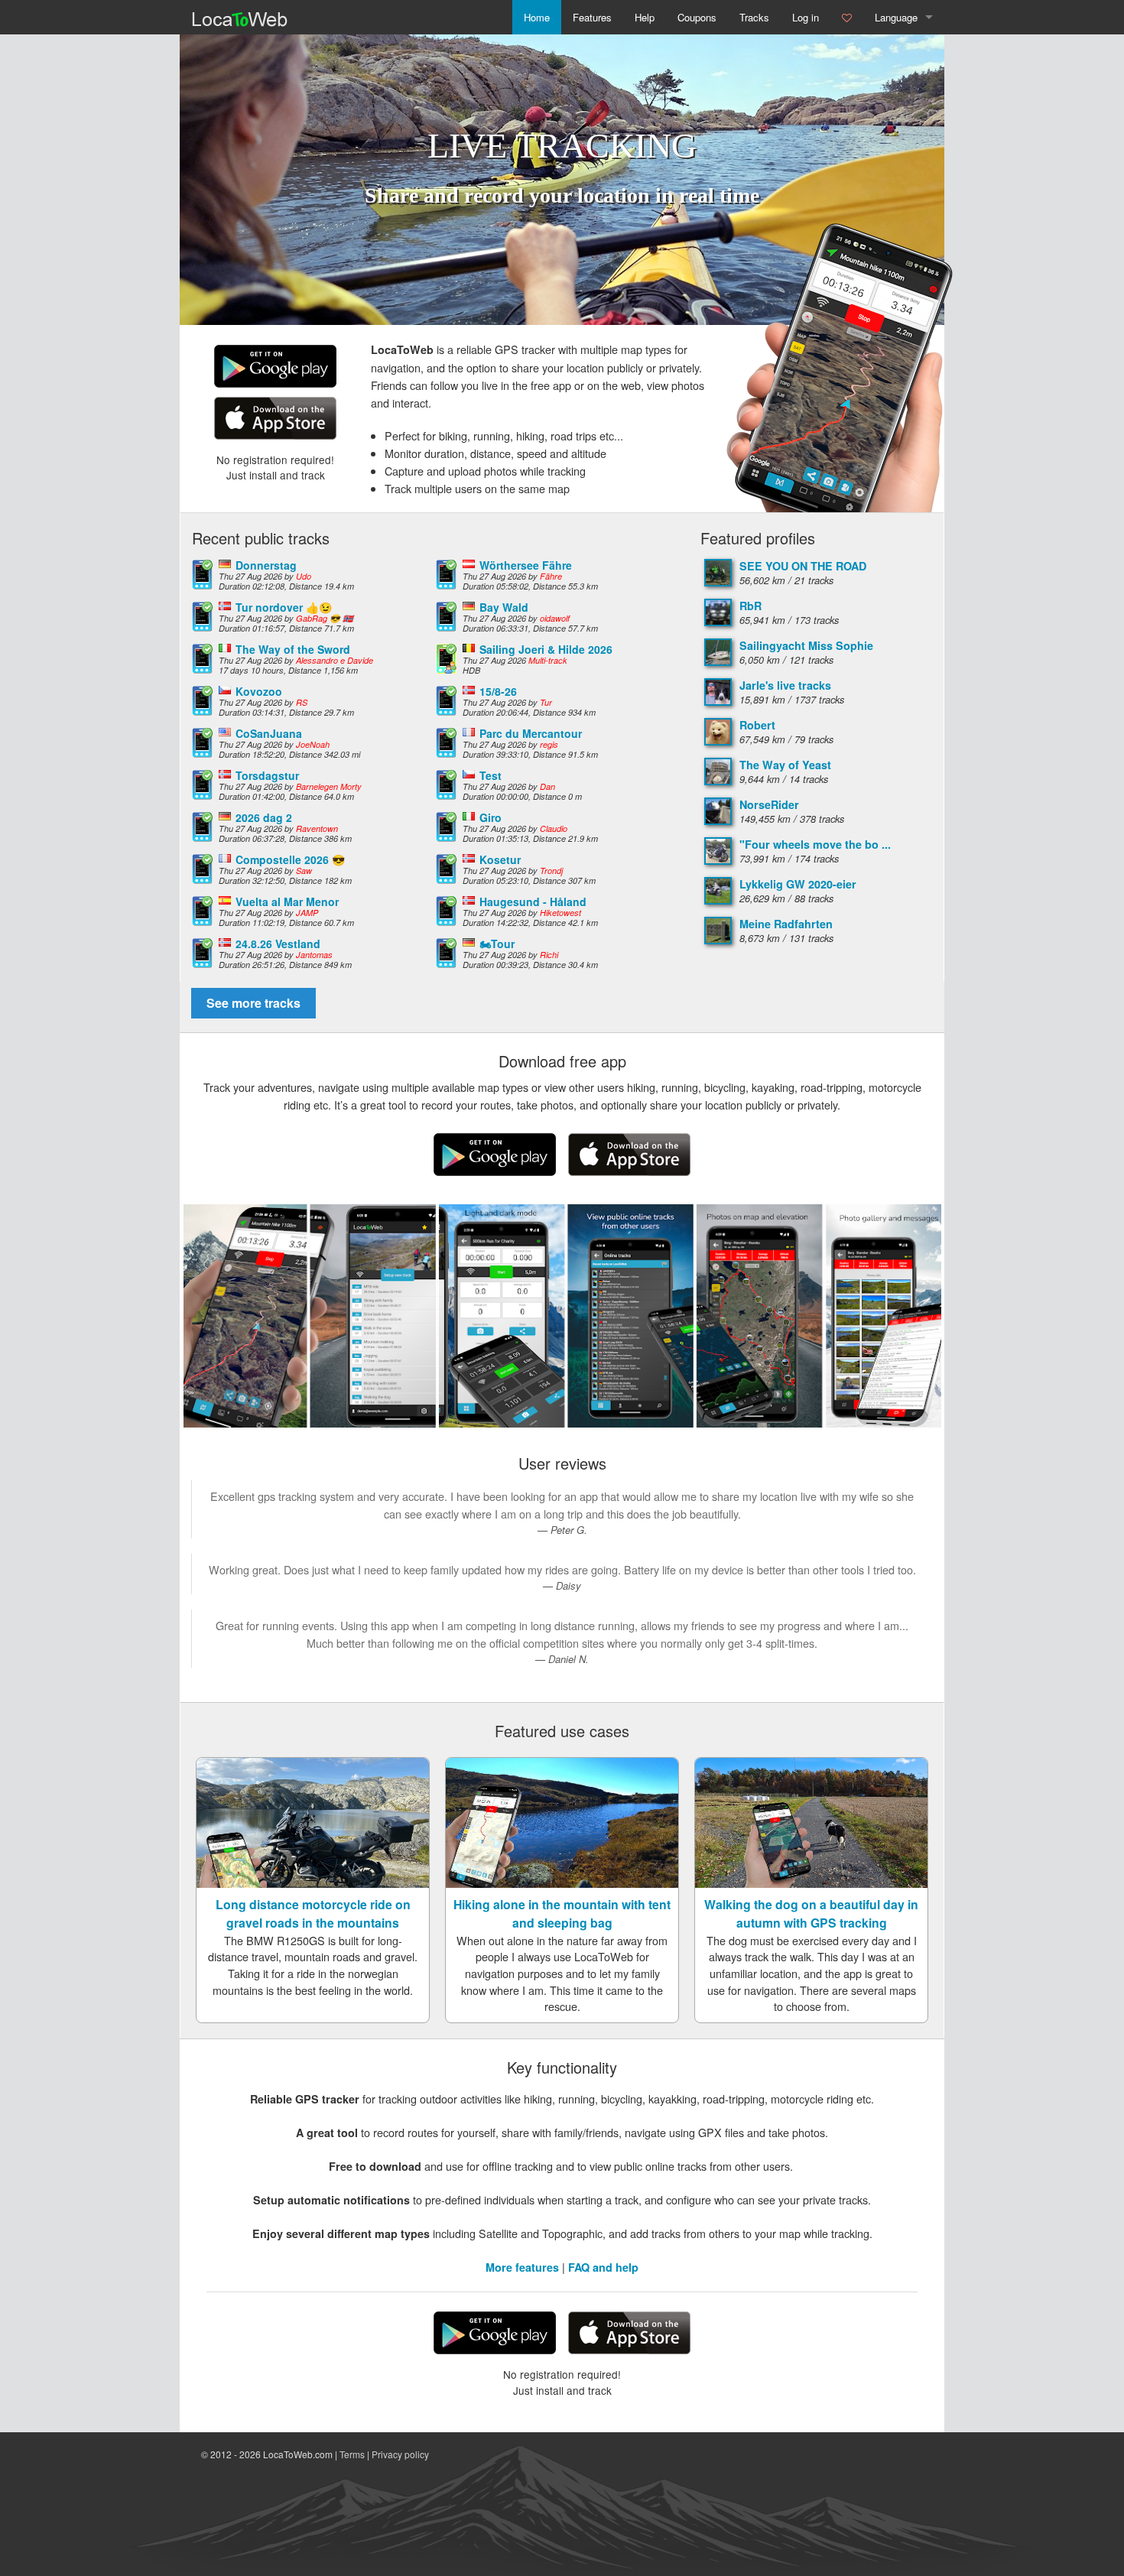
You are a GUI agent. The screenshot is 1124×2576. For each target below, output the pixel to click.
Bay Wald (504, 607)
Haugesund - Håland (533, 901)
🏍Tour (497, 944)
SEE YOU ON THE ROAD (803, 566)
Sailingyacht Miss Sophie (806, 645)
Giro (491, 817)
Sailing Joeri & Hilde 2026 (546, 649)
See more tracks (253, 1003)
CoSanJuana (269, 733)
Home (537, 17)
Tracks (754, 17)
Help (645, 17)
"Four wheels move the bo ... (815, 844)
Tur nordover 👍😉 (284, 607)
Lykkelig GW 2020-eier (798, 884)
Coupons (697, 17)
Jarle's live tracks (785, 685)
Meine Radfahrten (786, 924)
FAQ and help (603, 2267)
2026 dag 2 (264, 817)
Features (592, 17)
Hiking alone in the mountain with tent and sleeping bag (562, 1913)
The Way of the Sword (293, 649)
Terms (352, 2454)
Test (491, 775)
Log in (806, 17)
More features (522, 2267)
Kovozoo (259, 691)
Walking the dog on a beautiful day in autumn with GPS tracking (811, 1913)
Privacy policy (400, 2454)
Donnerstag (266, 565)
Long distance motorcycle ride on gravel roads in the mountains (313, 1913)
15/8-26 (498, 691)
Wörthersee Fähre (526, 565)
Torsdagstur (267, 775)
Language (896, 17)
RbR (750, 606)
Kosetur (500, 859)
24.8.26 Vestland (278, 944)
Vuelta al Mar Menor (287, 901)
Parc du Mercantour (531, 733)
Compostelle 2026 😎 (290, 859)
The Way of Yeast (785, 765)
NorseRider (769, 804)
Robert (757, 725)
